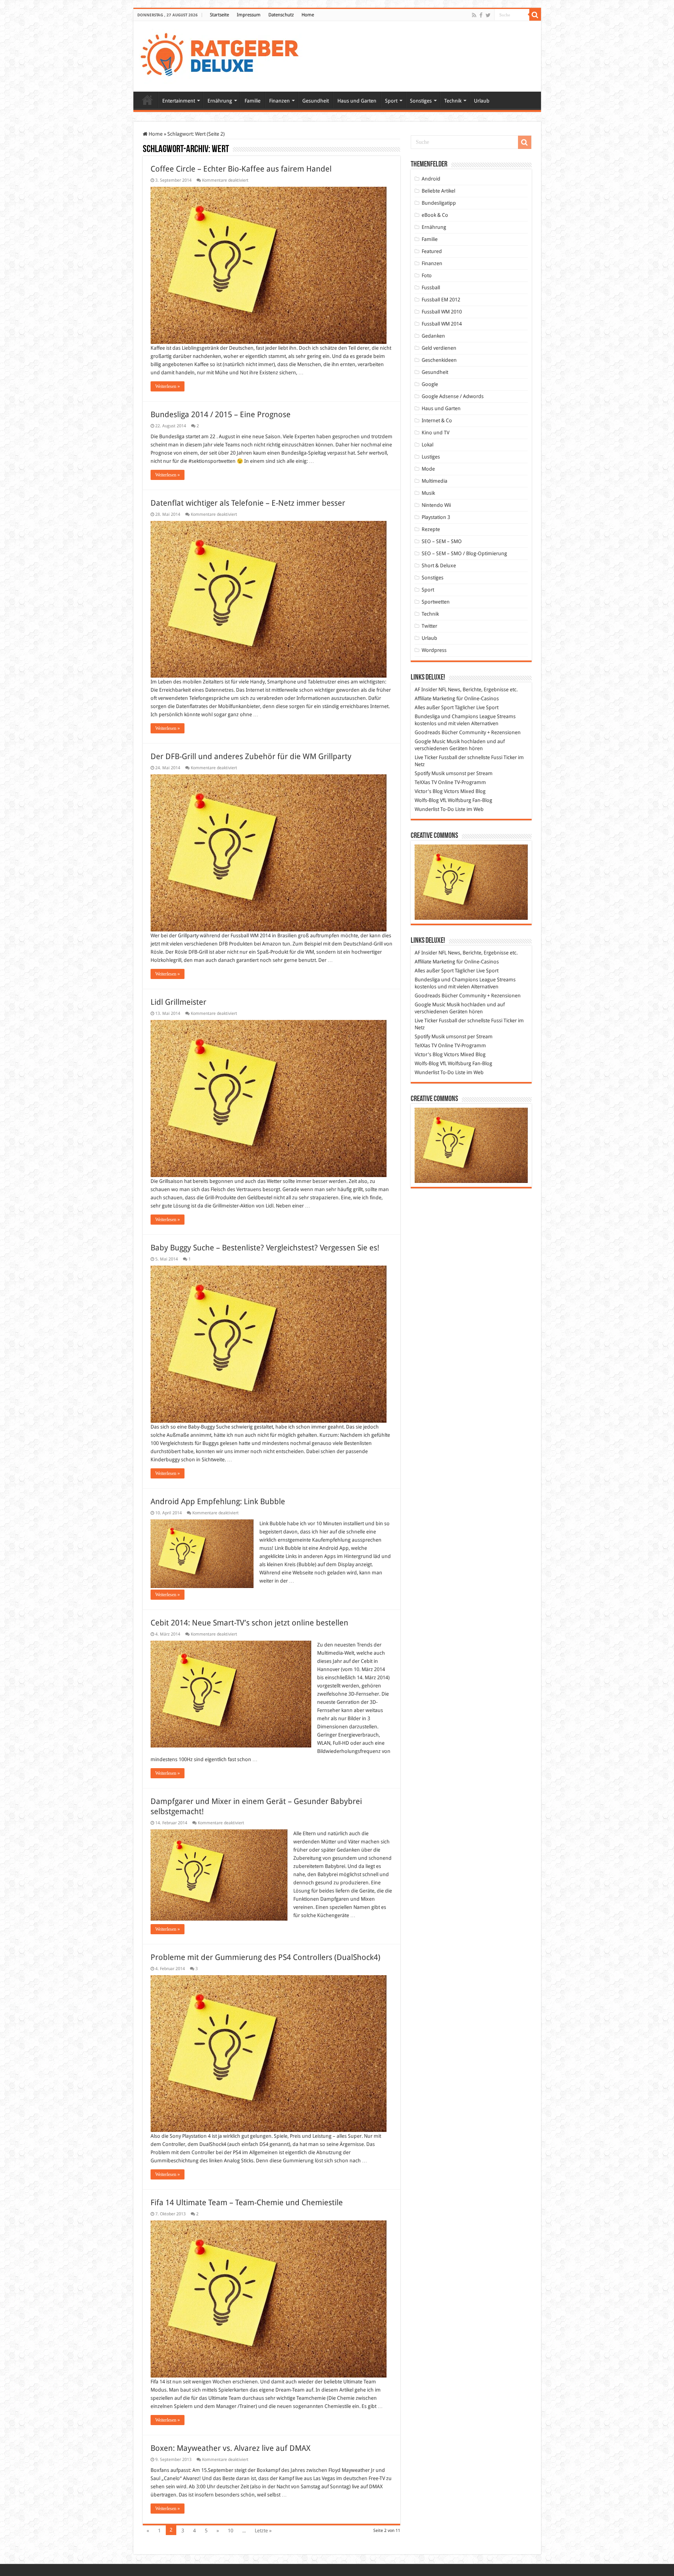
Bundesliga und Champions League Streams (465, 716)
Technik (453, 101)
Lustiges (431, 457)
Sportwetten (436, 602)
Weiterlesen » (168, 386)
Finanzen (279, 101)
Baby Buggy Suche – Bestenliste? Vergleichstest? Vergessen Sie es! (265, 1248)
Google (430, 384)
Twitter (429, 626)
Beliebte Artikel (438, 191)
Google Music (430, 741)
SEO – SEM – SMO (442, 541)
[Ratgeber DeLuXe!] (224, 55)
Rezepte (431, 529)
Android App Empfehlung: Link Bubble (218, 1501)
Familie (253, 101)
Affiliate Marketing (435, 698)
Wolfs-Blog (427, 800)
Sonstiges (421, 101)
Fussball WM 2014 (442, 324)
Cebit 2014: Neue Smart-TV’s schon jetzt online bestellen (249, 1623)
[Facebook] (481, 15)
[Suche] (535, 15)
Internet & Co (437, 420)
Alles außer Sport (434, 707)
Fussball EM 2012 (441, 300)
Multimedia (435, 481)
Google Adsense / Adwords (453, 396)
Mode (428, 469)
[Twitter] (488, 15)
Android (431, 179)
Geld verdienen (439, 348)
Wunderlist (427, 809)
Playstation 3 (436, 517)
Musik (428, 493)
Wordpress (434, 650)
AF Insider (426, 690)
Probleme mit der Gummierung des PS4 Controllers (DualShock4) (265, 1957)
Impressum (249, 15)
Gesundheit (316, 101)
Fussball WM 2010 (442, 312)
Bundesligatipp (439, 203)
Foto (427, 275)
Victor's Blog (429, 791)
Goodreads (427, 732)
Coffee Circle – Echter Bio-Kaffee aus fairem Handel (241, 169)
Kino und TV (435, 433)
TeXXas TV (426, 782)
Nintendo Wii (436, 505)
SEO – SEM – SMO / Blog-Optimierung (464, 553)
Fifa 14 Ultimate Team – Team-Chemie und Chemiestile (247, 2202)
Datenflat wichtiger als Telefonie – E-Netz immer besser (248, 503)
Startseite (219, 15)
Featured (432, 251)
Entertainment (179, 101)
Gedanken (433, 336)
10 (231, 2531)
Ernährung (220, 101)
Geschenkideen (439, 360)
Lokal (427, 445)
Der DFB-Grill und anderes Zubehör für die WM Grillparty (251, 756)
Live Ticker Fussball (436, 757)
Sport (391, 101)
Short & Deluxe (439, 566)
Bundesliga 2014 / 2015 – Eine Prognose (221, 414)
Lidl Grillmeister (178, 1002)
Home (308, 15)
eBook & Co (435, 215)
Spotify (422, 773)
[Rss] (474, 15)
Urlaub (482, 101)
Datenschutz (281, 15)
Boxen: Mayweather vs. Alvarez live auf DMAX (231, 2448)
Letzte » (263, 2531)
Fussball (431, 288)
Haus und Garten (357, 101)
